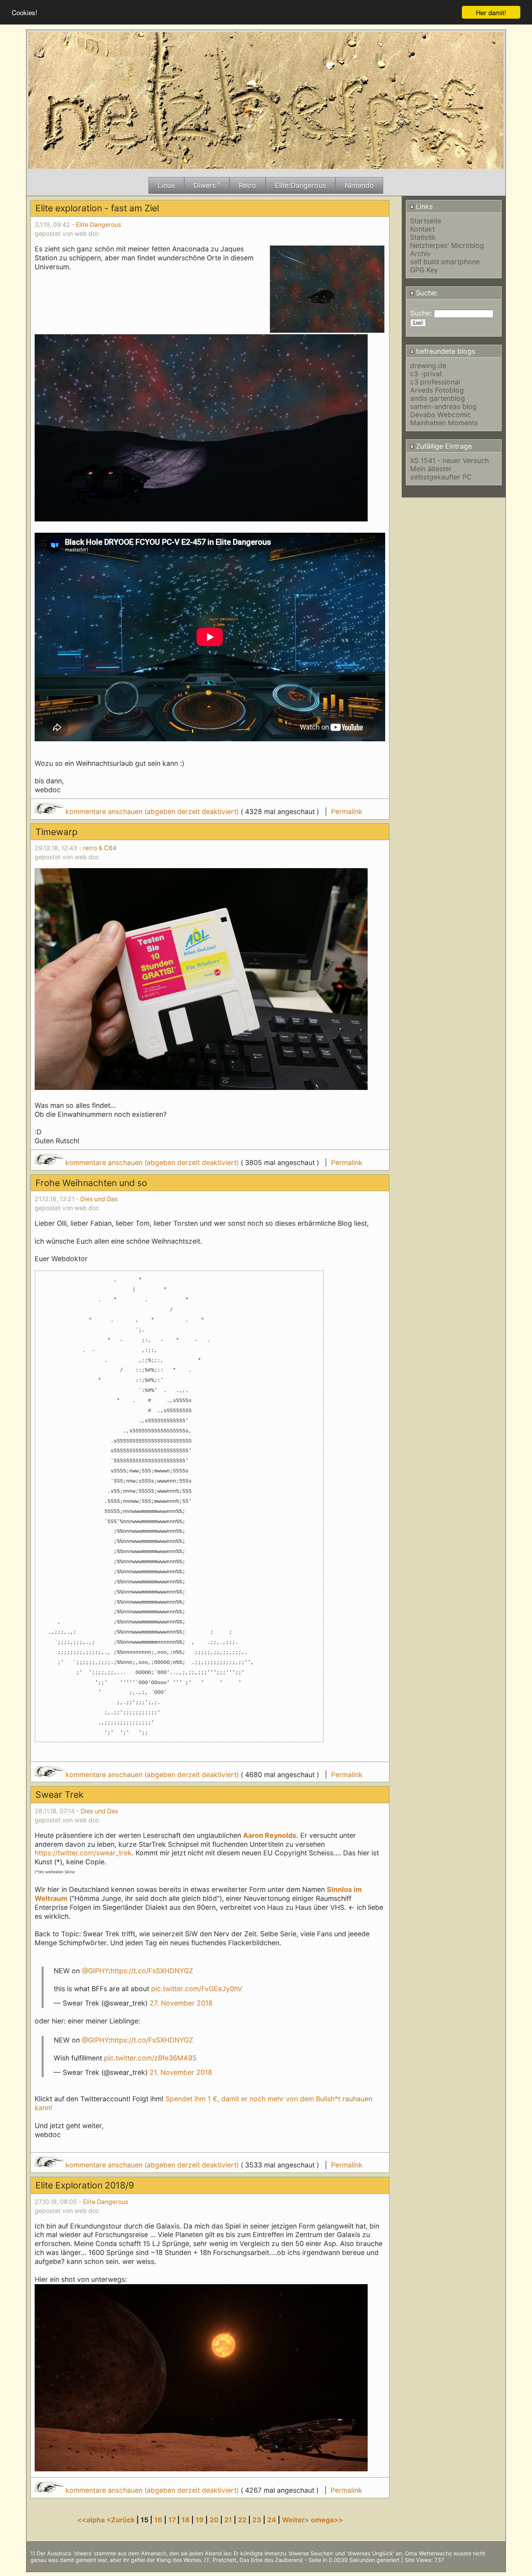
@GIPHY (95, 1971)
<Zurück (121, 2520)
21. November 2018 (181, 2072)
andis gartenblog (438, 398)
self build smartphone (445, 262)
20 (214, 2520)
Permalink (347, 812)
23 (257, 2520)
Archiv (420, 254)
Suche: (426, 293)
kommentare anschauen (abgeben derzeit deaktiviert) (152, 812)
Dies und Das (99, 1199)
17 (172, 2520)
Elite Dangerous (99, 225)
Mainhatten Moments (444, 423)
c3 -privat (426, 374)
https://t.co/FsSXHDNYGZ (152, 1971)
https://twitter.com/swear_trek (83, 1853)
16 (158, 2520)
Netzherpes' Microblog (447, 245)
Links (423, 206)
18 (186, 2520)
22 (242, 2520)
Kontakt (422, 229)
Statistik (423, 237)
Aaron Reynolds (270, 1835)
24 (272, 2520)
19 (200, 2520)
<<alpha (92, 2520)
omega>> (327, 2520)
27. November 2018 (181, 2003)
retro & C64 (100, 848)
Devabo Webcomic (441, 415)
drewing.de (428, 366)
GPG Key (424, 270)
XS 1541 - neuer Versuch (449, 461)
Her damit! (491, 12)
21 (228, 2520)
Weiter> (296, 2520)
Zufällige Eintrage (443, 446)
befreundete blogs (445, 351)
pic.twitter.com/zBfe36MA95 (150, 2058)
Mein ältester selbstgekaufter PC (441, 473)
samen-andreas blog (443, 406)
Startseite (426, 221)
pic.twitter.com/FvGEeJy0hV (197, 1989)
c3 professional (435, 382)
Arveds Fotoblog (437, 390)
